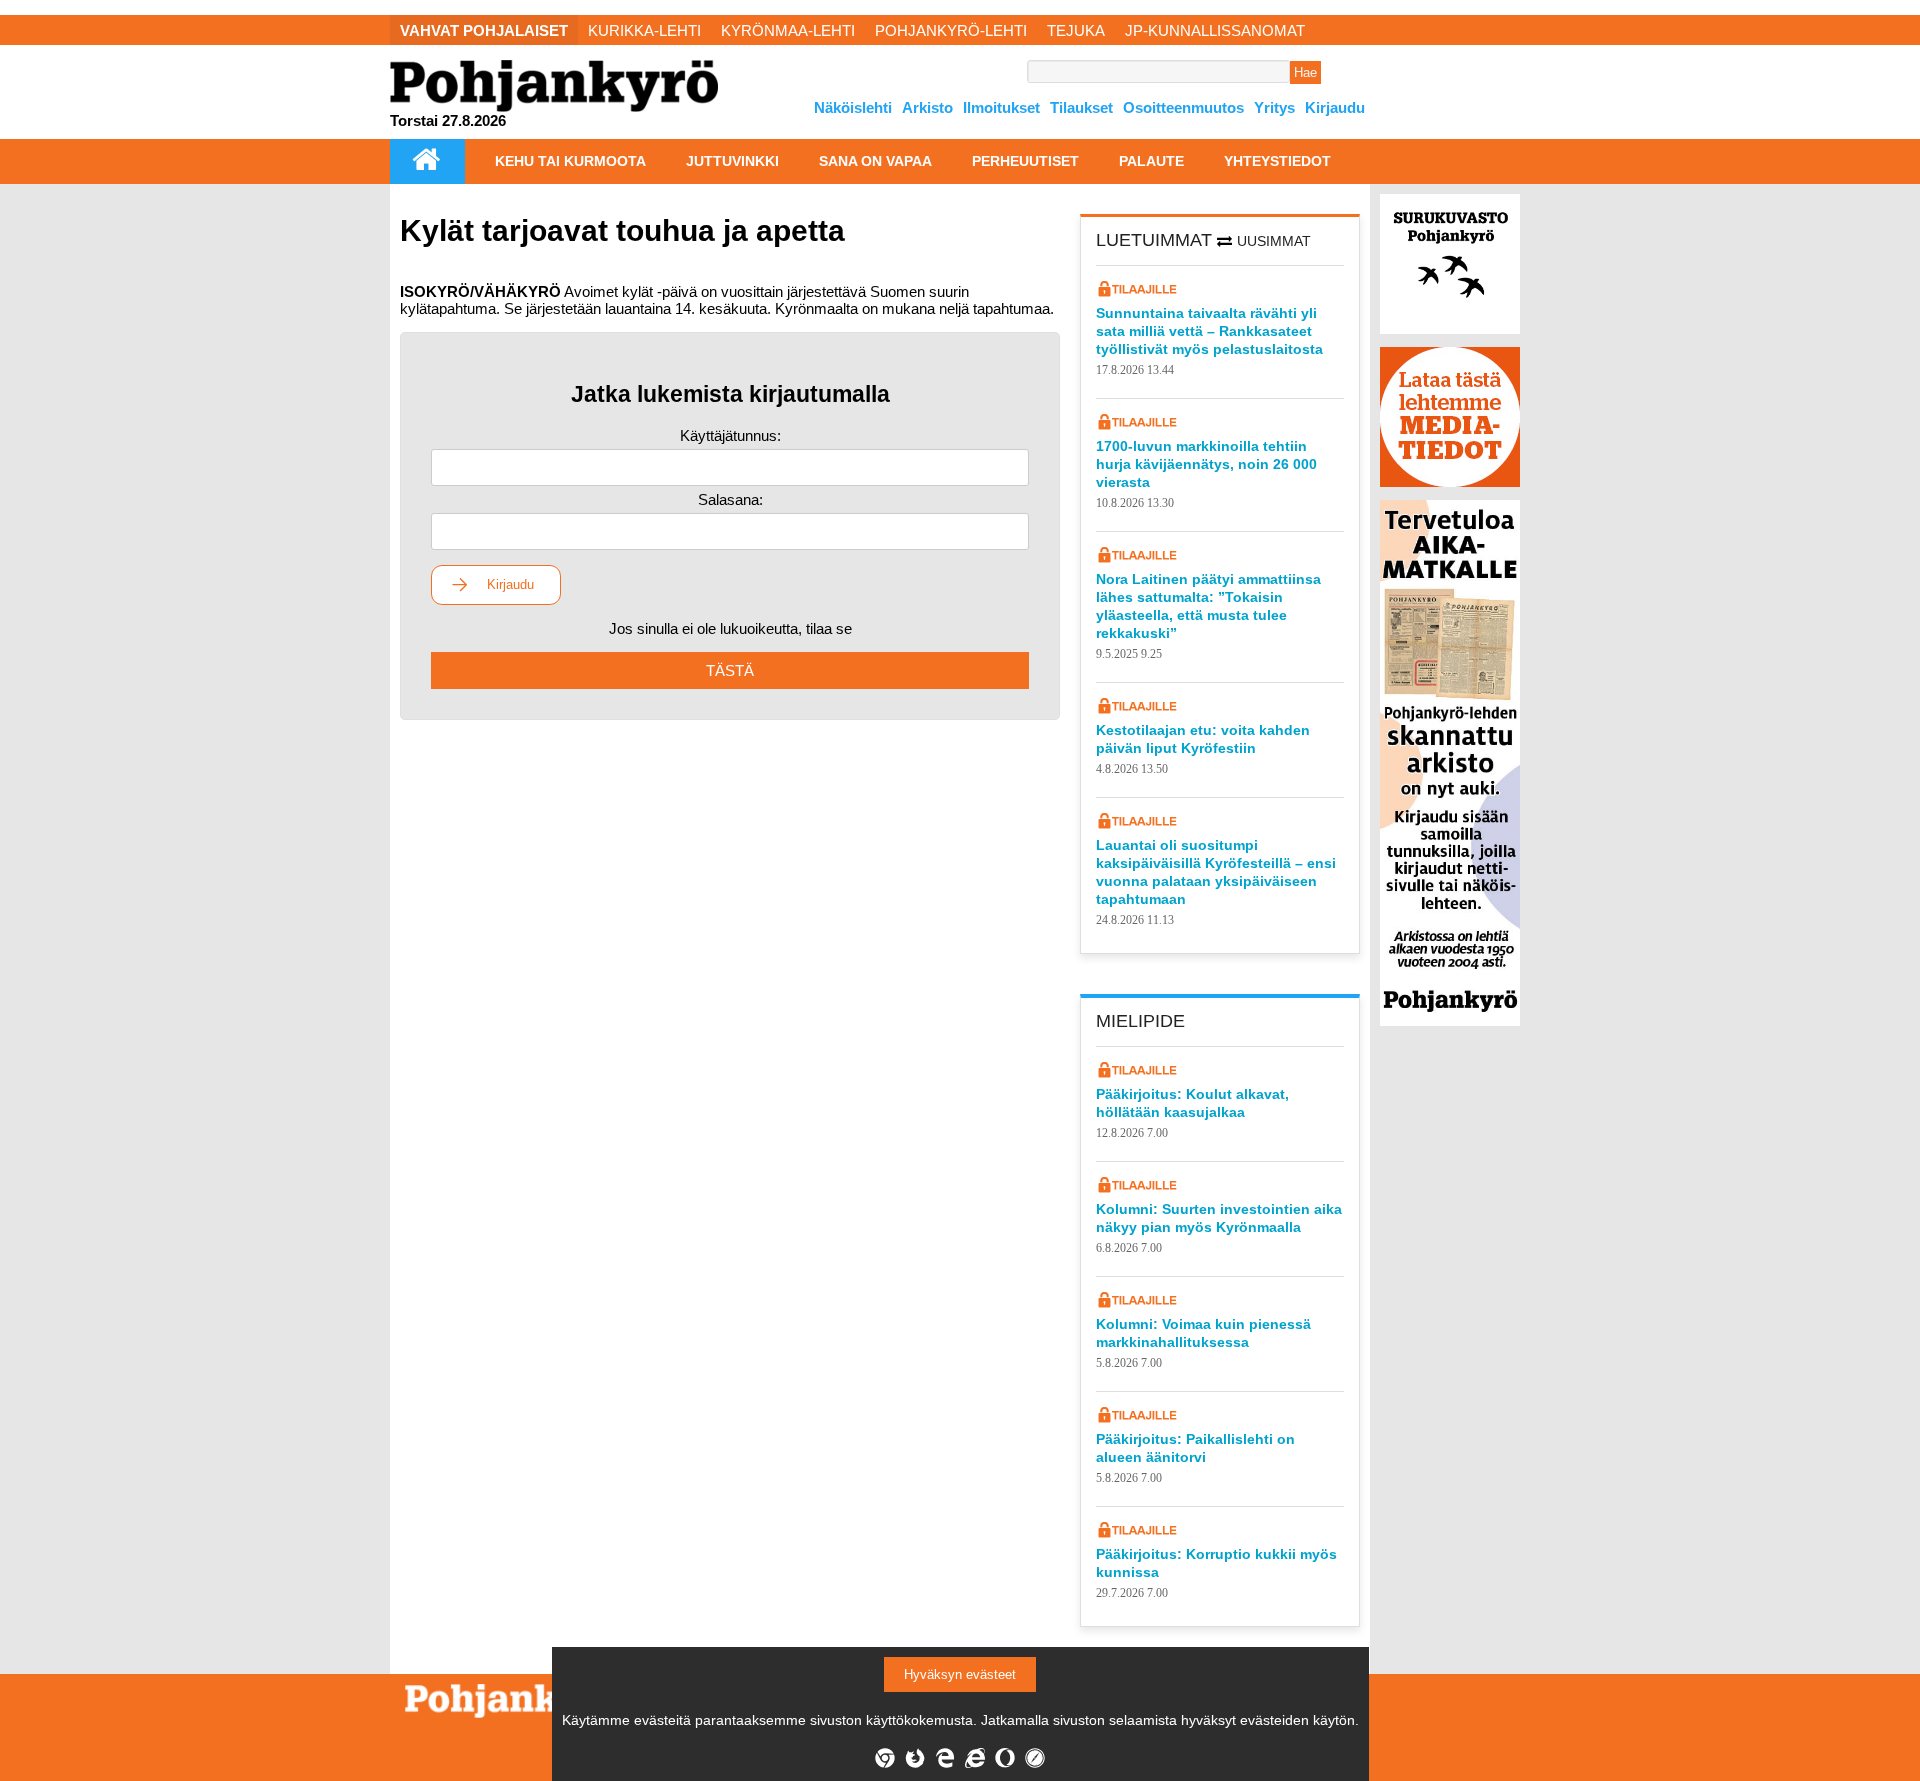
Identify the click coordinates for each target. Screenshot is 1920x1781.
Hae (1305, 72)
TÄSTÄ (730, 670)
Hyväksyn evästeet (960, 1674)
